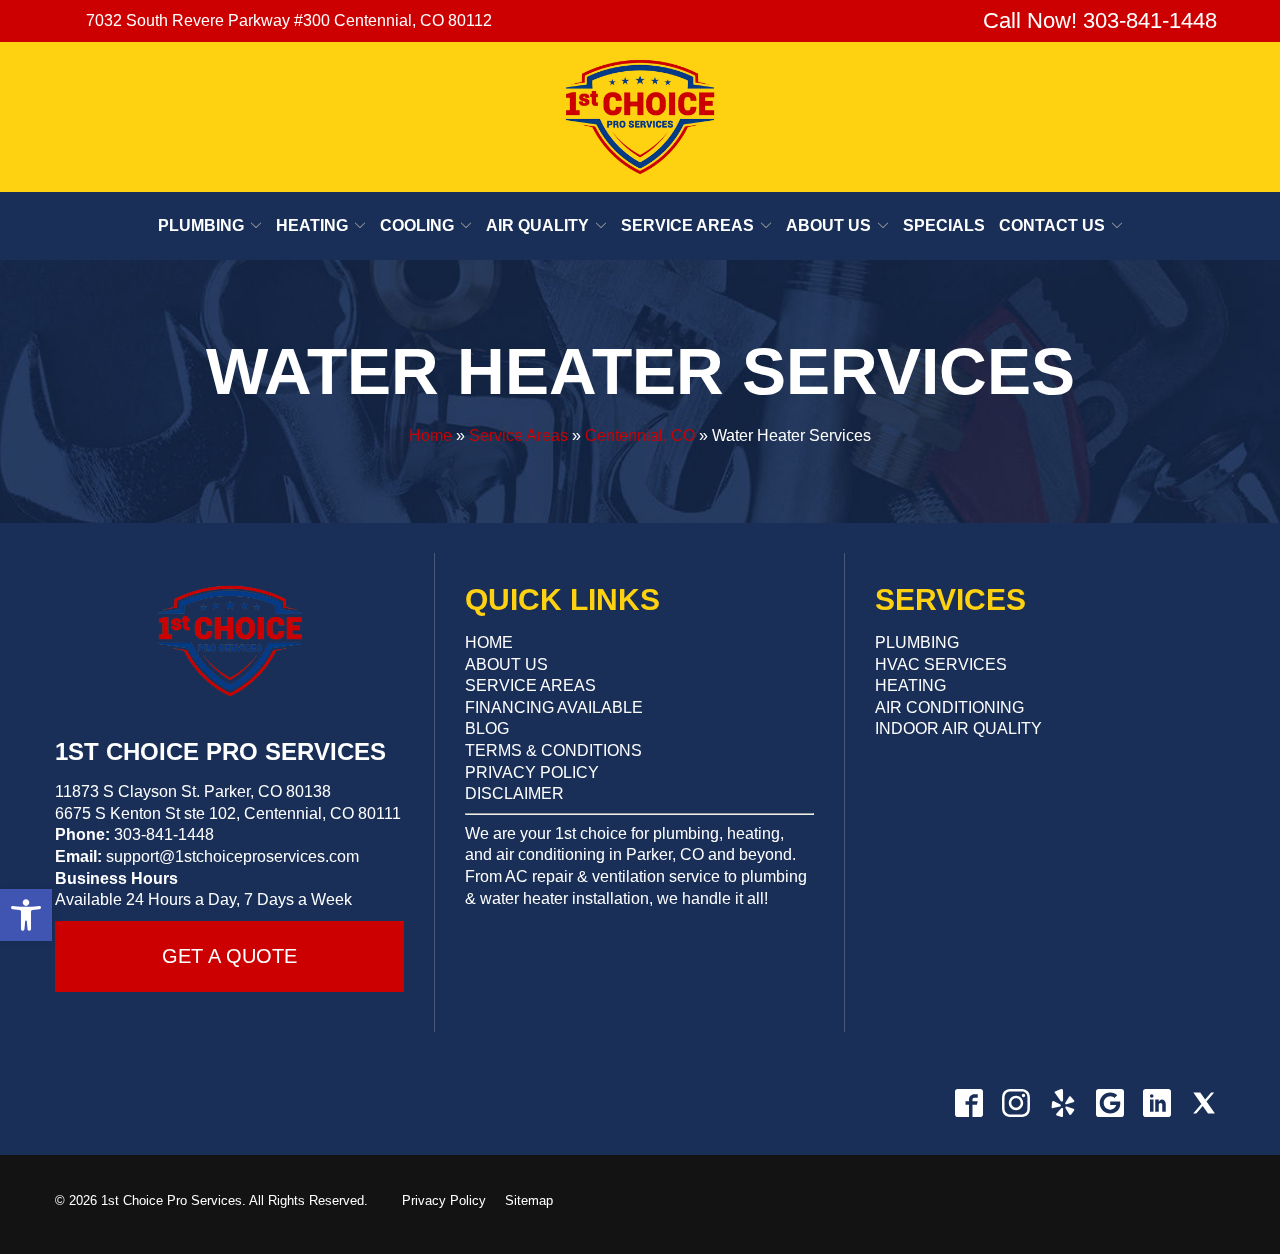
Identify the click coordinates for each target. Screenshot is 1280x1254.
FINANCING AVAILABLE (554, 707)
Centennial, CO (640, 435)
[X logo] (1203, 1103)
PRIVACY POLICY (532, 772)
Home (430, 435)
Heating (312, 225)
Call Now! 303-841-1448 (1097, 20)
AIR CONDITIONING (949, 707)
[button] (26, 915)
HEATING (910, 685)
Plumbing (201, 225)
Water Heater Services (640, 371)
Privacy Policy (444, 1200)
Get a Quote (229, 956)
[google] (1109, 1103)
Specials (944, 225)
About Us (828, 225)
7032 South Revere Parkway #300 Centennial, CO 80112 (289, 20)
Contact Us (1052, 225)
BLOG (487, 728)
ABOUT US (506, 664)
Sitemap (529, 1200)
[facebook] (968, 1103)
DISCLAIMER (514, 793)
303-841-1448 (164, 834)
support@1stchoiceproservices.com (232, 856)
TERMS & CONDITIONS (553, 750)
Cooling (417, 225)
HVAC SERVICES (941, 664)
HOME (489, 642)
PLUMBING (917, 642)
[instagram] (1015, 1103)
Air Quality (537, 225)
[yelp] (1062, 1103)
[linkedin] (1156, 1103)
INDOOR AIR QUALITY (958, 728)
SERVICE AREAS (530, 685)
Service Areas (687, 225)
